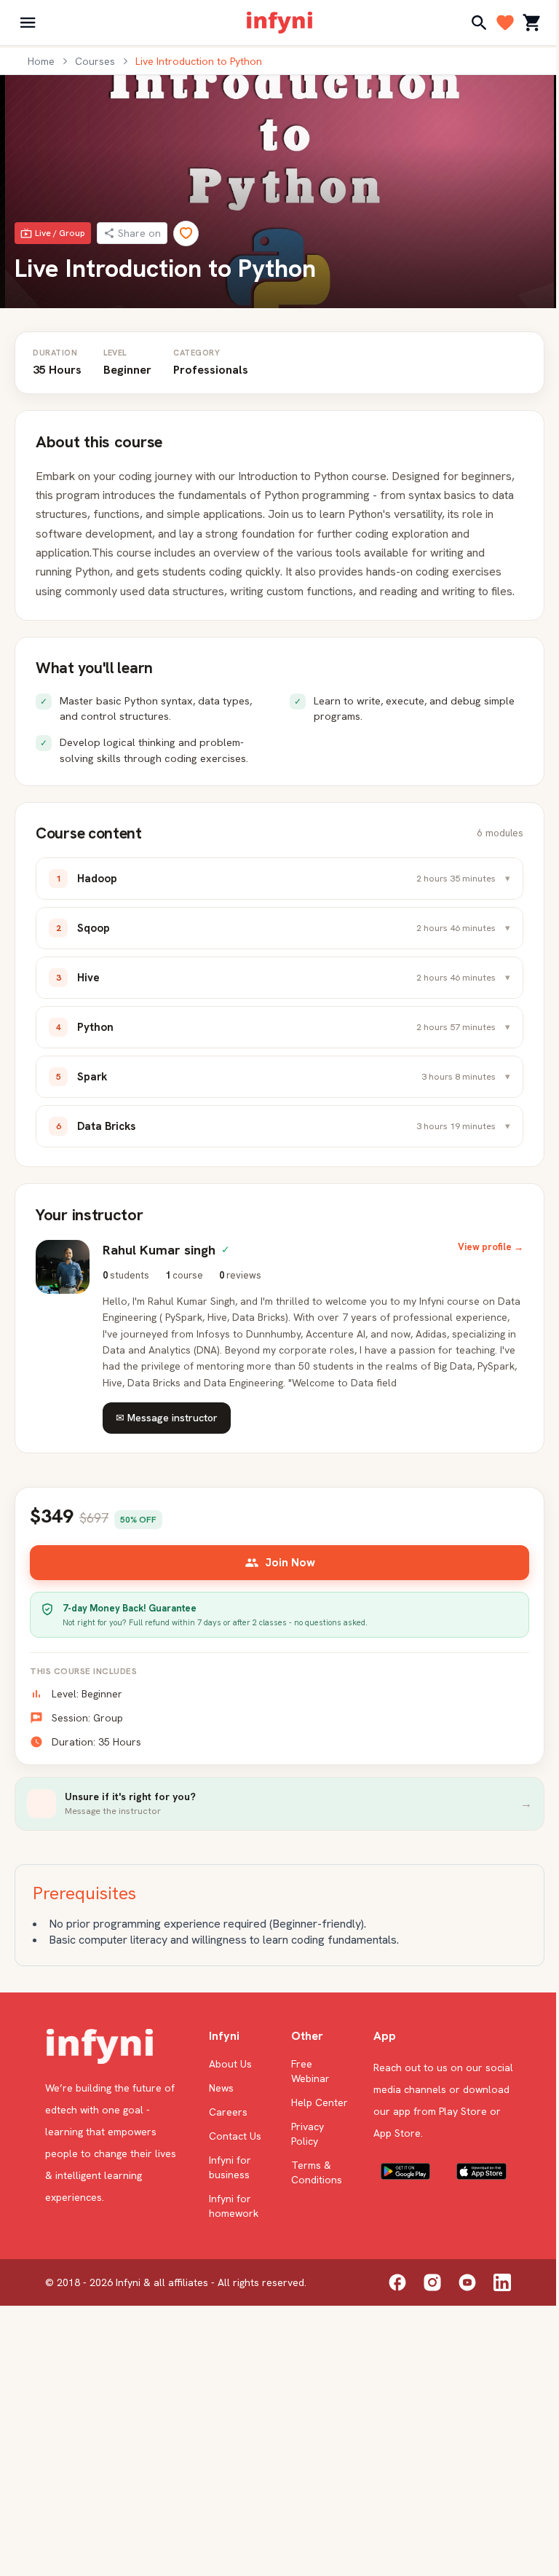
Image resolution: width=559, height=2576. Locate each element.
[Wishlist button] (251, 2177)
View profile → (480, 1267)
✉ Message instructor (167, 1437)
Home (41, 61)
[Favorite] (186, 233)
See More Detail (153, 2482)
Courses (95, 61)
